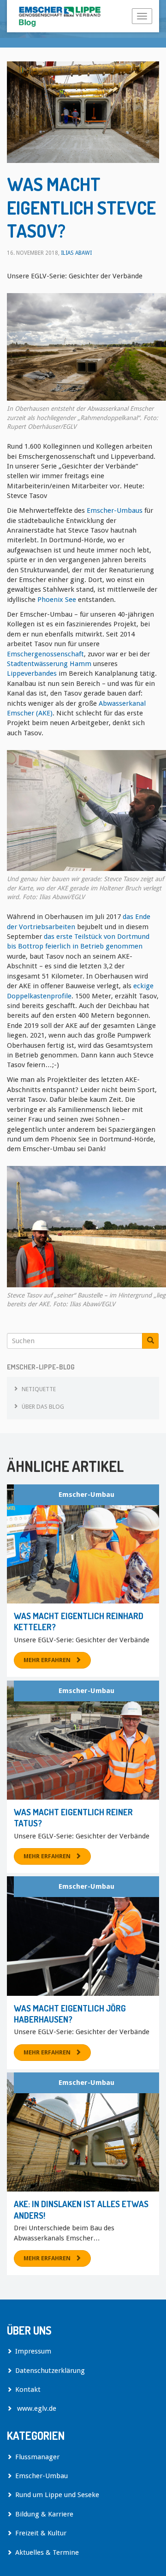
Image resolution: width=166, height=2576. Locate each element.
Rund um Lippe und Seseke (57, 2495)
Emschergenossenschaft (45, 654)
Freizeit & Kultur (41, 2533)
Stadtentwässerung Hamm (49, 664)
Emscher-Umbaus (115, 510)
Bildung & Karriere (44, 2514)
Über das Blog (43, 1407)
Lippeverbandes (32, 673)
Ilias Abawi (76, 253)
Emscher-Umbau (86, 1495)
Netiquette (39, 1389)
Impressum (33, 2351)
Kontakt (28, 2390)
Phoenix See (57, 600)
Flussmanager (37, 2457)
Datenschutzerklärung (50, 2371)
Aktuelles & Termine (47, 2552)
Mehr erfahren (47, 1660)
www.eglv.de (36, 2408)
